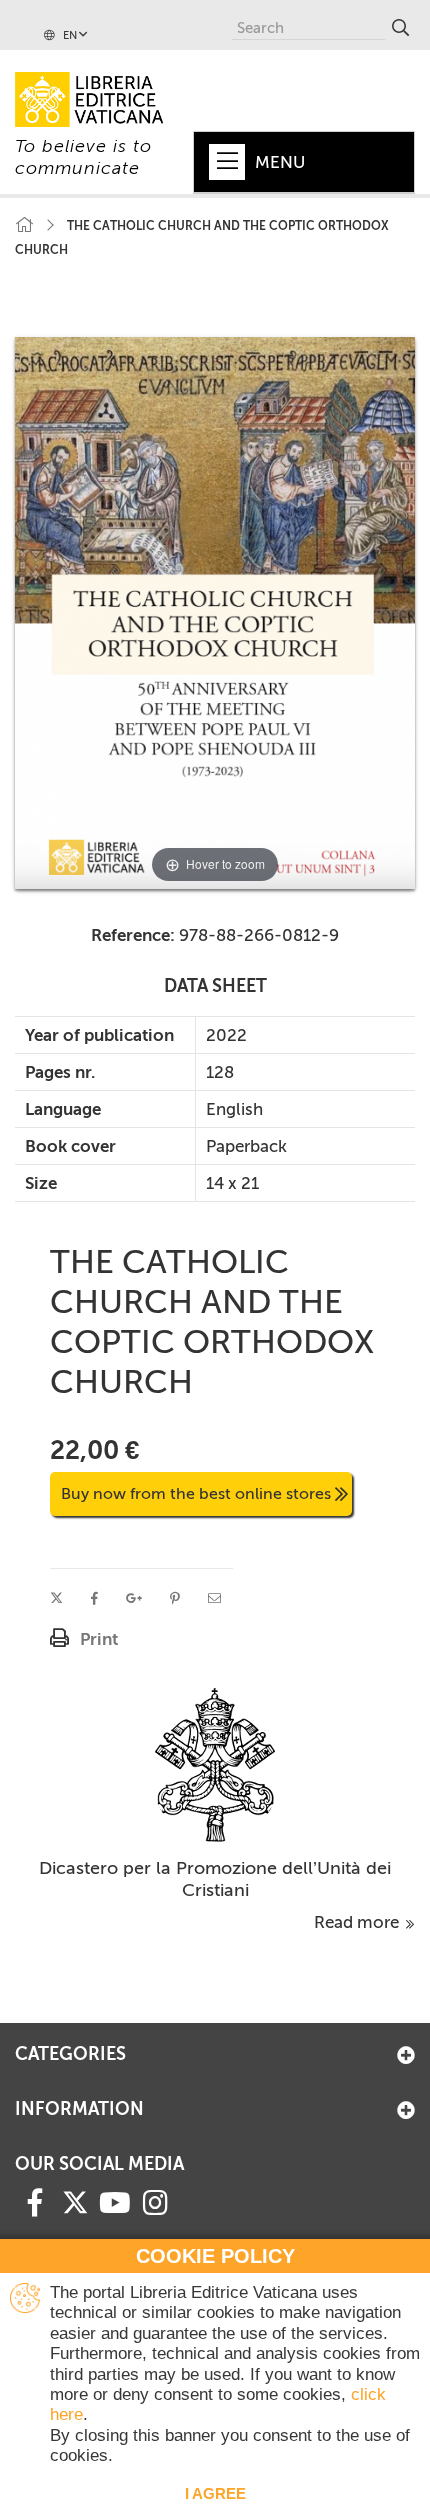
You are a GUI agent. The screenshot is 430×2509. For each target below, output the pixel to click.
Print (99, 1639)
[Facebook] (35, 2201)
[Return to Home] (24, 225)
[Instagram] (155, 2201)
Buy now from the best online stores (196, 1493)
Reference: (133, 935)
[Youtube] (115, 2201)
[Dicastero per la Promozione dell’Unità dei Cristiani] (215, 1763)
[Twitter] (75, 2202)
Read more (358, 1922)
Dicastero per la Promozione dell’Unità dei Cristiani (215, 1879)
